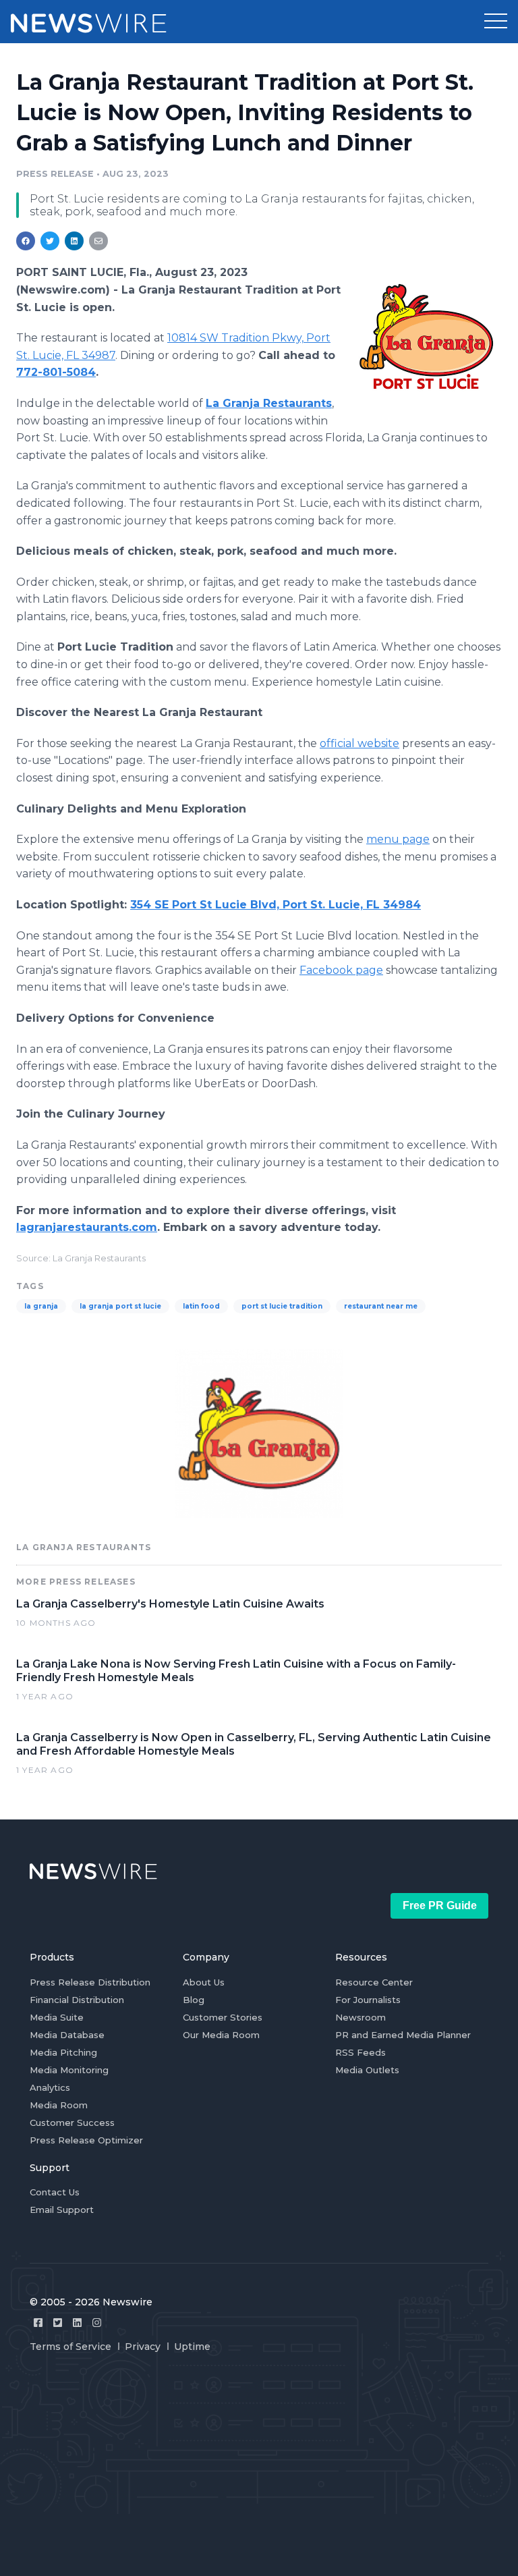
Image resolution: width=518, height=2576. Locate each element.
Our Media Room (221, 2035)
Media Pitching (63, 2052)
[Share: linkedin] (75, 241)
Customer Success (72, 2122)
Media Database (67, 2035)
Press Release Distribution (90, 1982)
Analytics (50, 2087)
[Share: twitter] (50, 241)
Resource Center (374, 1982)
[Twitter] (58, 2323)
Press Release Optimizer (86, 2140)
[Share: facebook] (26, 241)
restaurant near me (381, 1306)
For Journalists (368, 2000)
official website (359, 743)
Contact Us (55, 2192)
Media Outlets (367, 2070)
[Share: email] (98, 241)
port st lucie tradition (282, 1306)
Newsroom (361, 2017)
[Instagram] (97, 2323)
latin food (201, 1306)
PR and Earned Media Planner (403, 2035)
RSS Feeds (361, 2052)
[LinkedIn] (77, 2323)
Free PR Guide (440, 1906)
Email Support (62, 2210)
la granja (41, 1306)
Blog (194, 2000)
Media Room (59, 2105)
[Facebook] (38, 2323)
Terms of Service (70, 2347)
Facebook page (341, 970)
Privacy (143, 2347)
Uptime (192, 2347)
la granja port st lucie (120, 1306)
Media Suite (57, 2017)
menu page (398, 839)
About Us (204, 1982)
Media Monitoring (69, 2070)
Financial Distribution (77, 2000)
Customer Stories (223, 2017)
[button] (496, 22)
